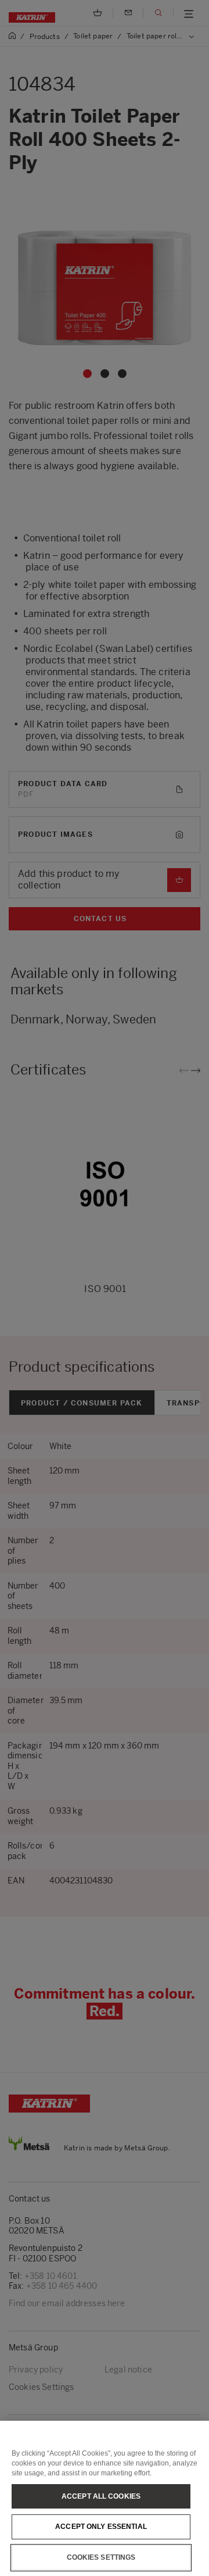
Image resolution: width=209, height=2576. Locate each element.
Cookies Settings (101, 2557)
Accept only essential (101, 2527)
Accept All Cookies (101, 2496)
